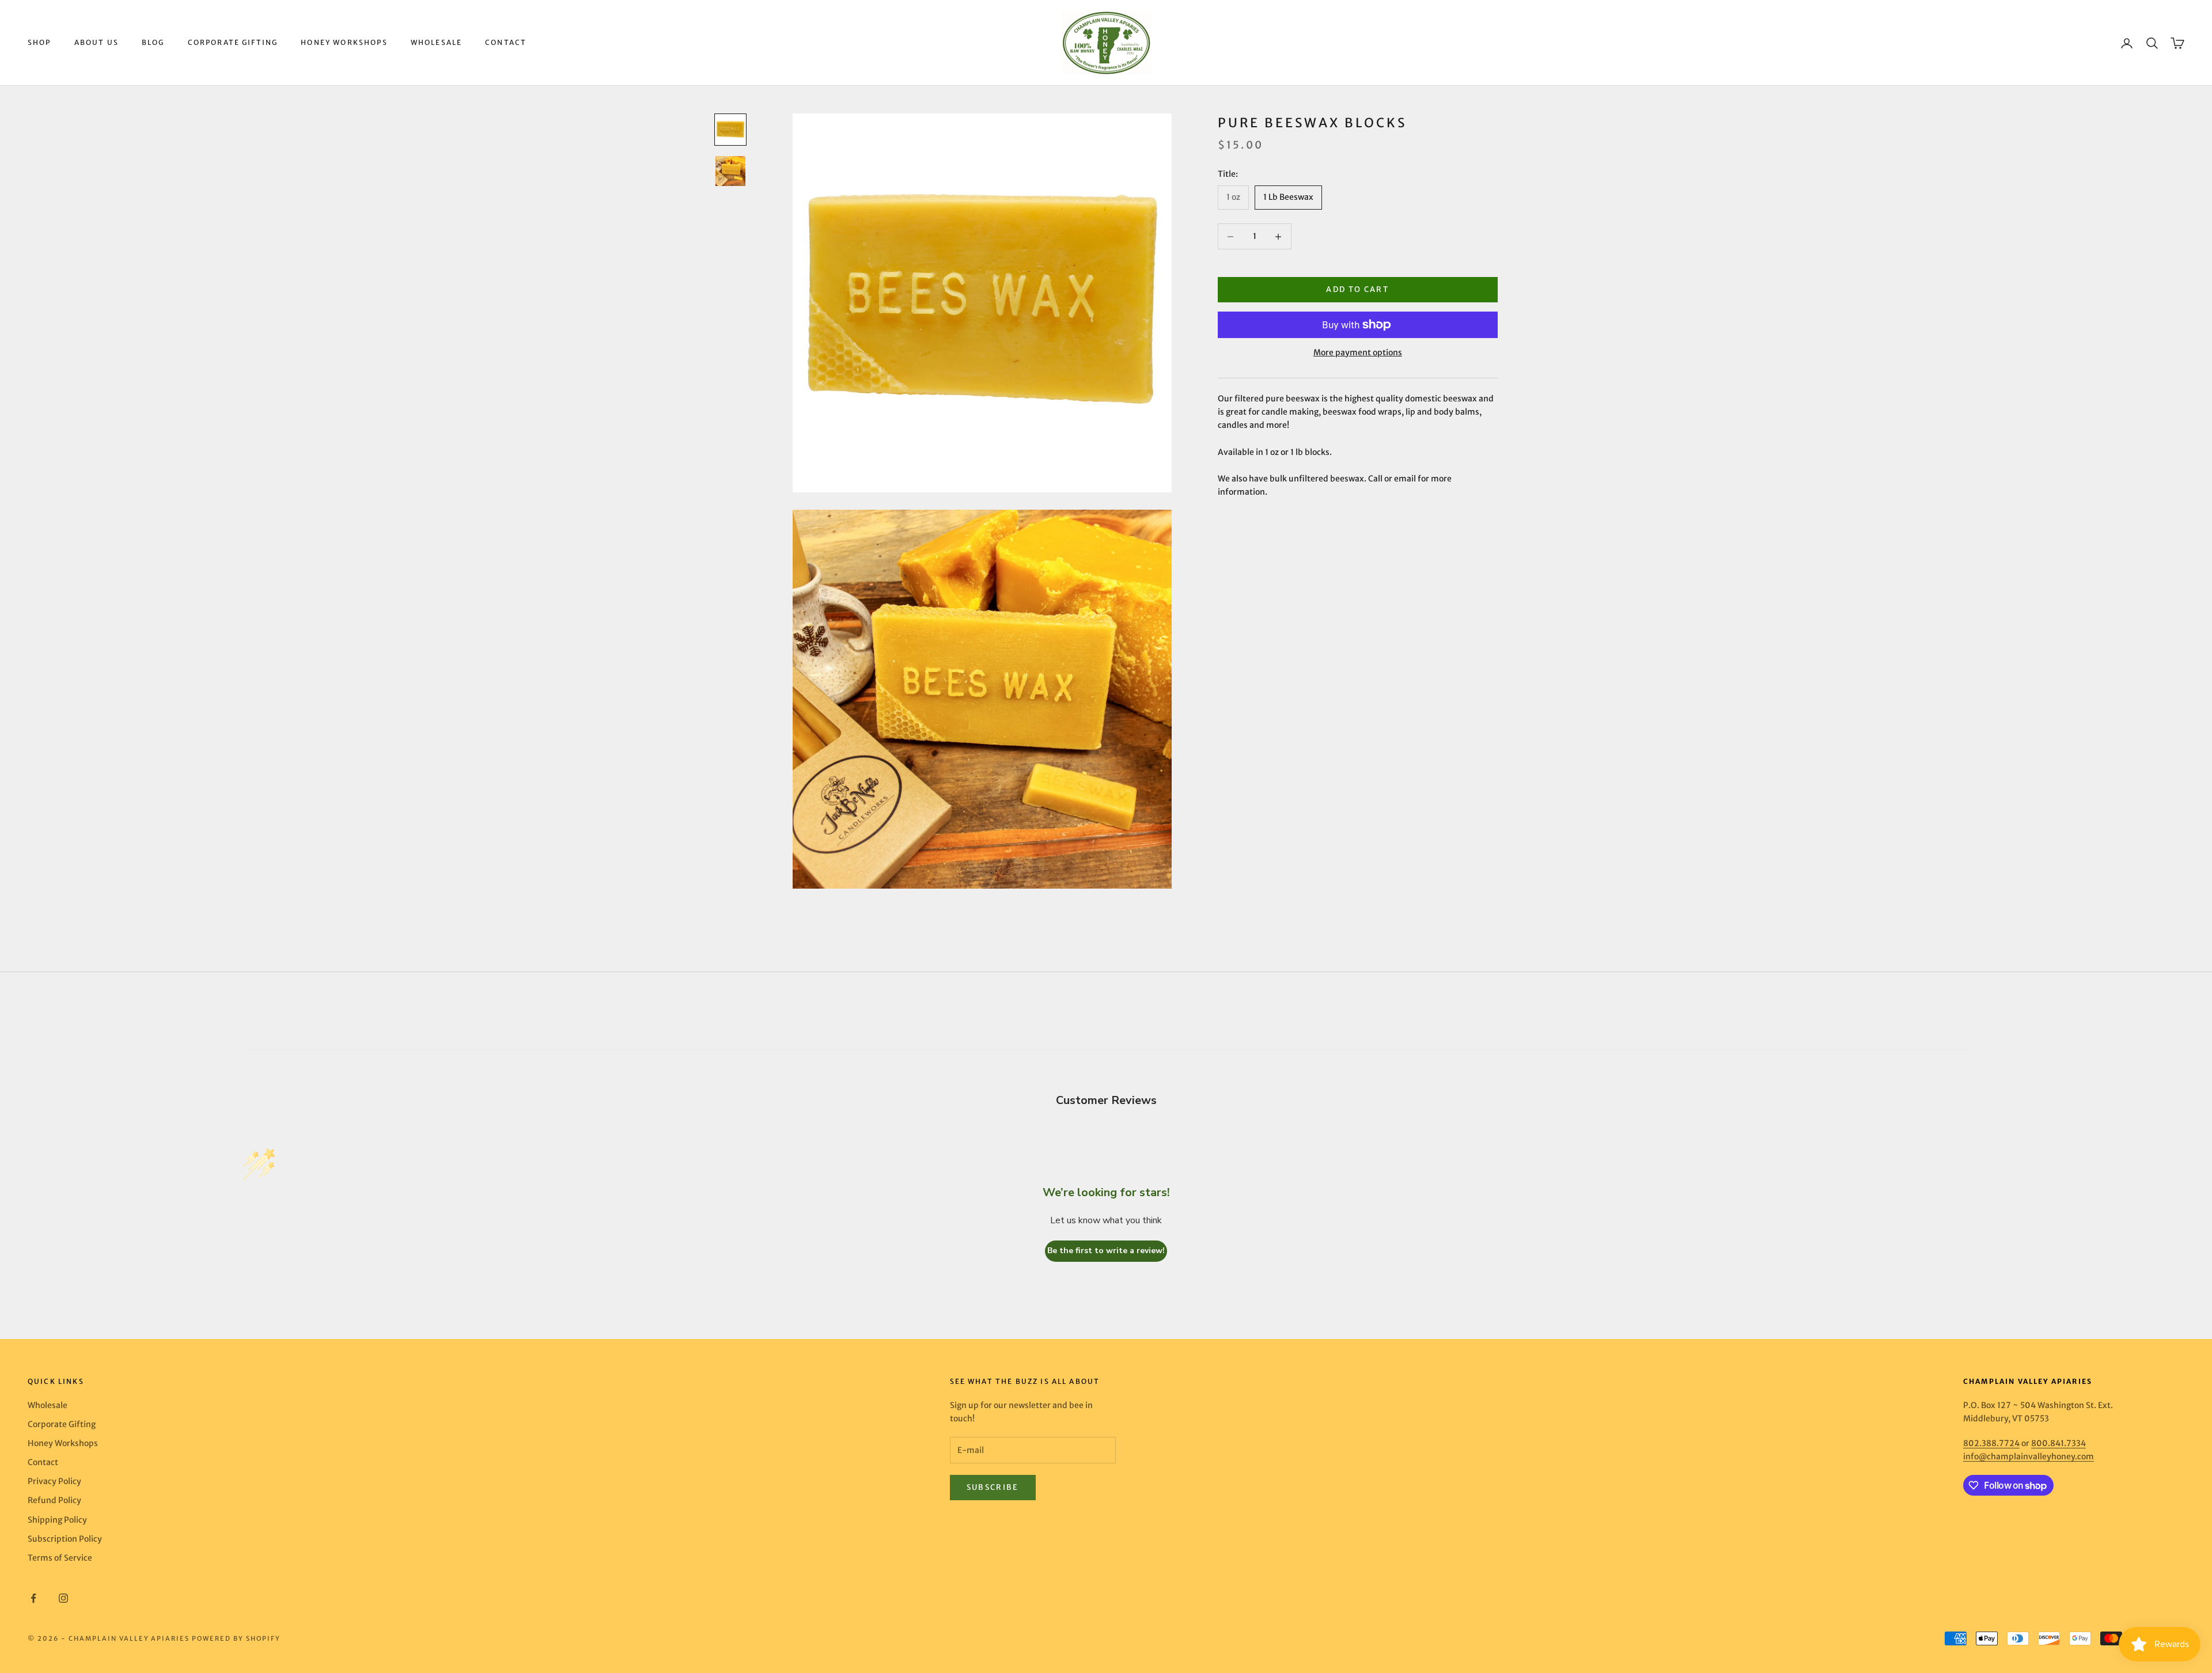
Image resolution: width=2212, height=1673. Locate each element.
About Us (96, 42)
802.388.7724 (1991, 1443)
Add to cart (1357, 290)
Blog (153, 42)
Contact (506, 42)
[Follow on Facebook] (33, 1598)
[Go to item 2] (730, 171)
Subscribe (993, 1487)
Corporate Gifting (233, 42)
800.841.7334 (2058, 1443)
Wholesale (436, 42)
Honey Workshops (344, 42)
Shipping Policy (57, 1520)
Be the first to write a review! (1106, 1251)
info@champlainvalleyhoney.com (2029, 1456)
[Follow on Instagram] (63, 1598)
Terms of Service (60, 1558)
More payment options (1358, 352)
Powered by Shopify (236, 1638)
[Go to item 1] (730, 130)
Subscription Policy (65, 1539)
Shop (39, 42)
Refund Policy (54, 1500)
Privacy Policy (54, 1481)
